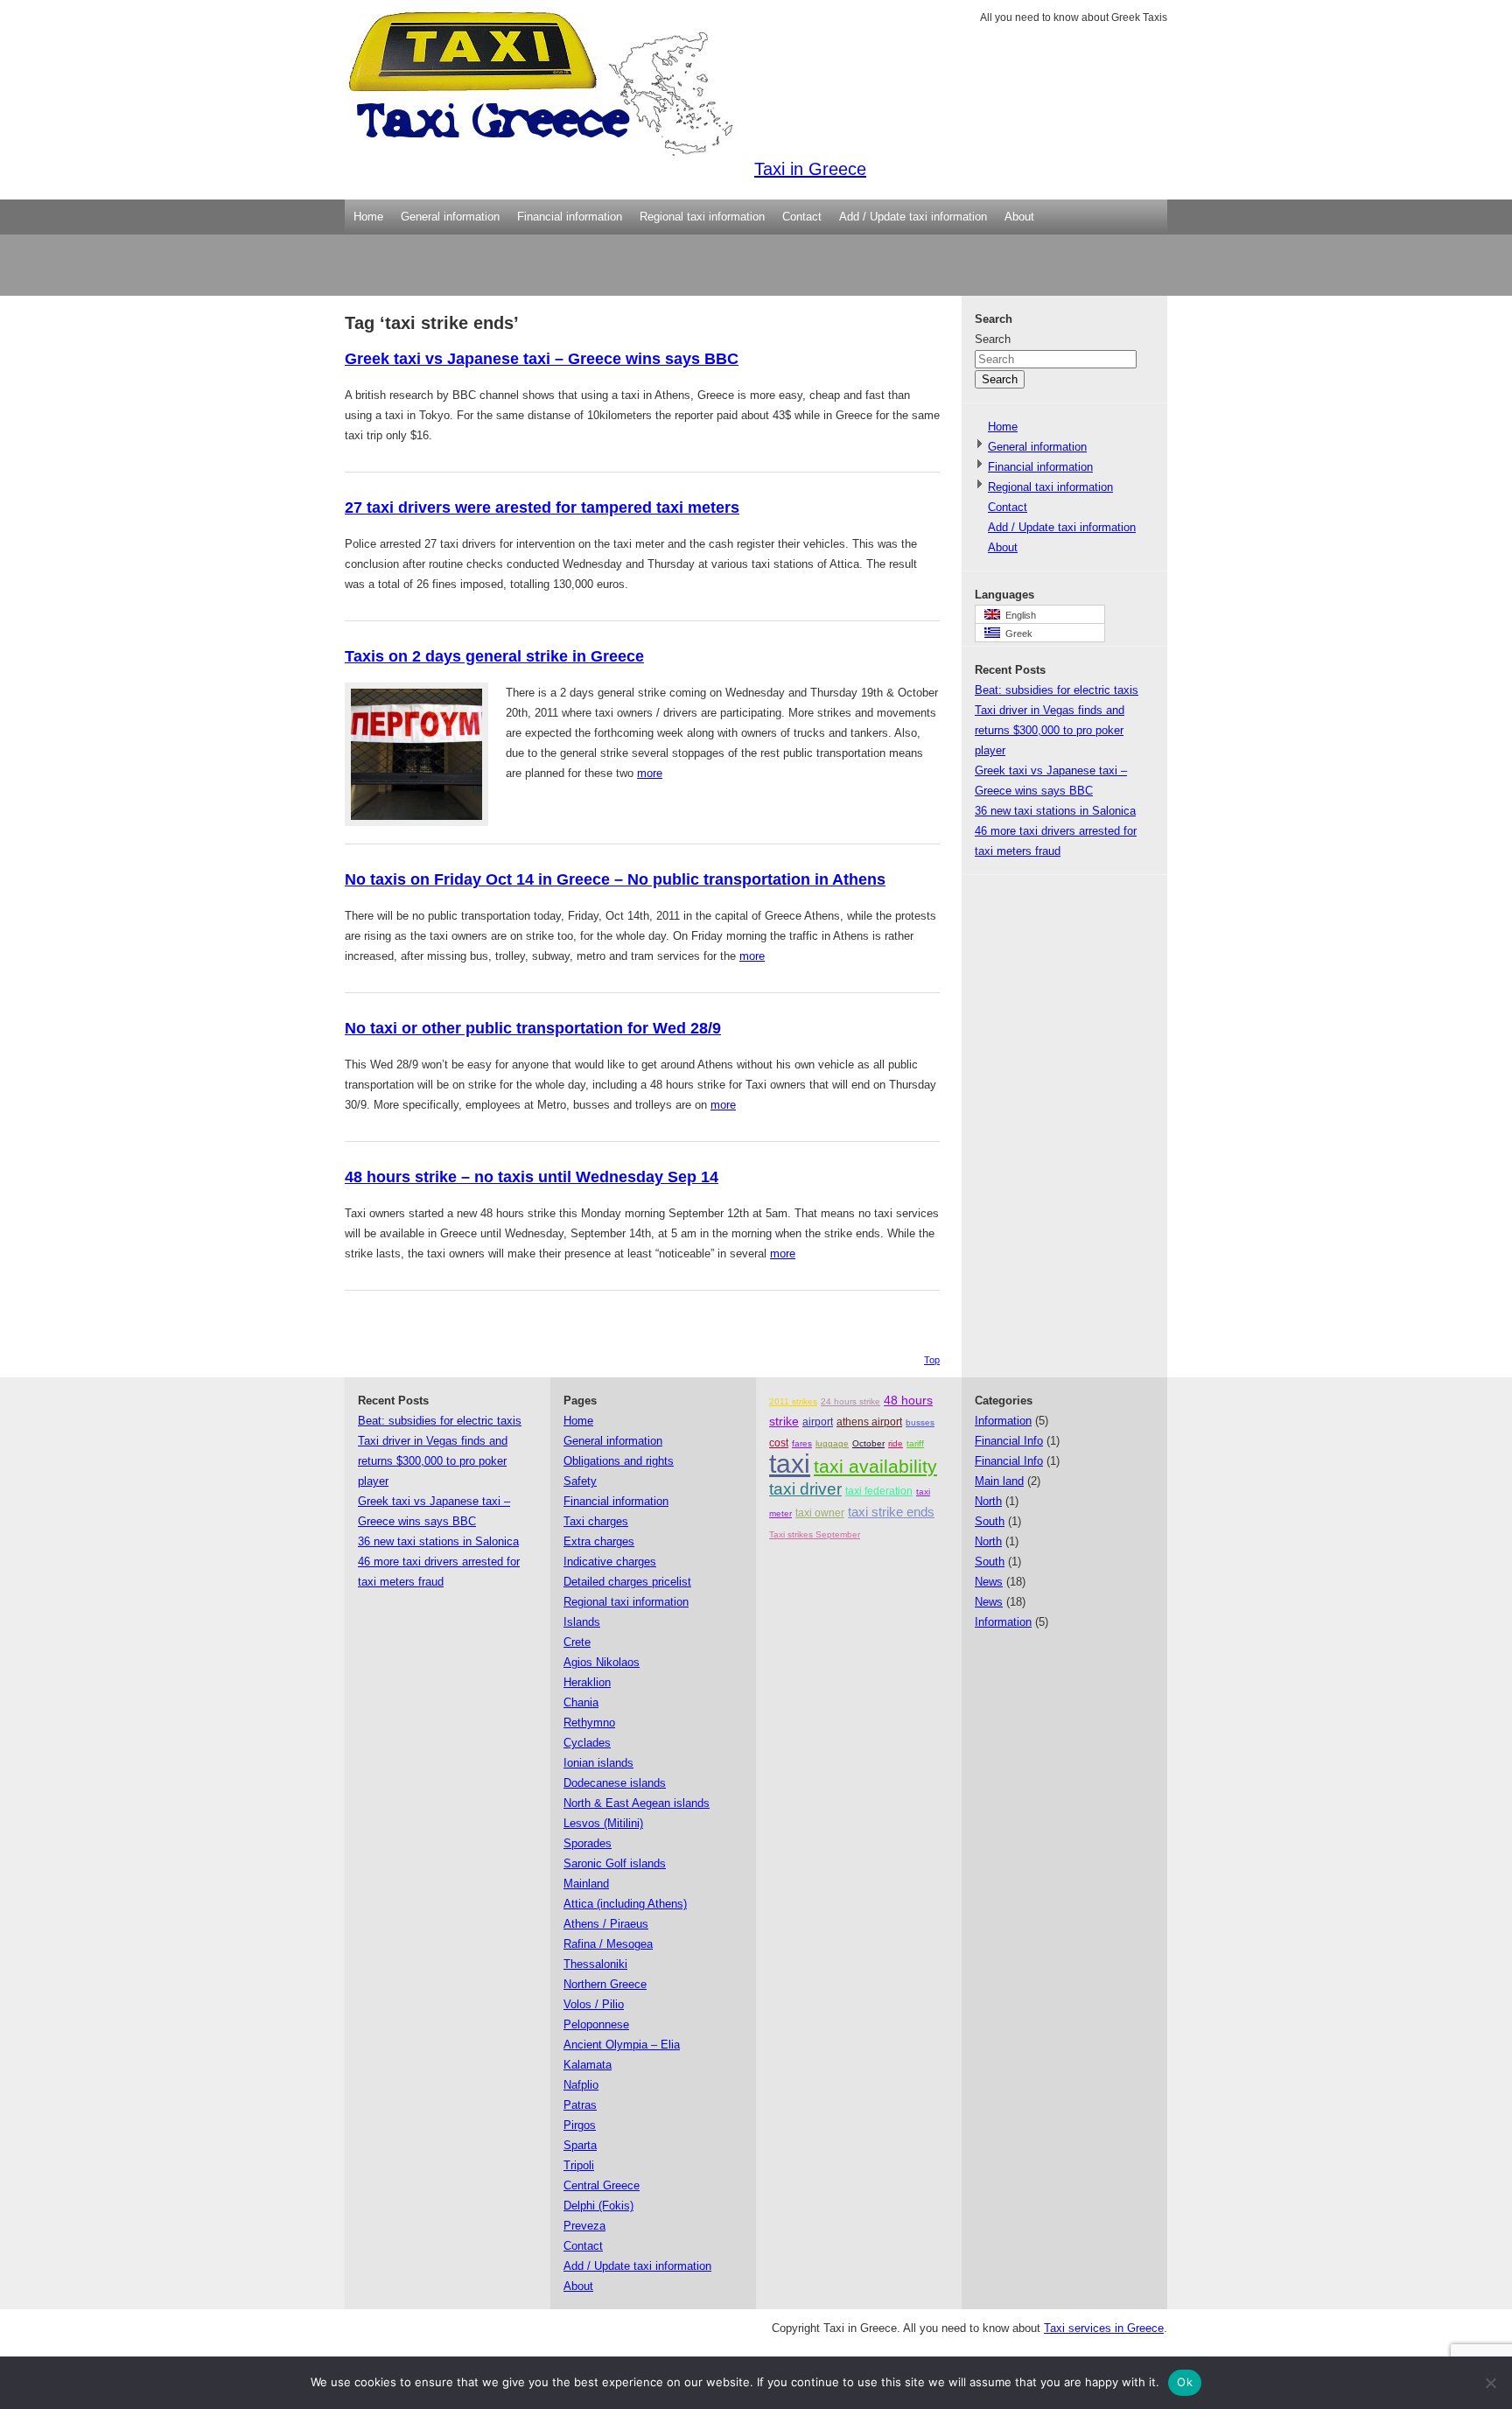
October (868, 1443)
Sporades (588, 1843)
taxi (790, 1464)
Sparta (580, 2145)
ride (896, 1443)
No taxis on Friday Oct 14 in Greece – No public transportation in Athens (615, 879)
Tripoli (579, 2165)
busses (920, 1422)
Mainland (586, 1884)
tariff (915, 1443)
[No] (1490, 2383)
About (1019, 217)
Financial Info (1009, 1441)
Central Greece (602, 2185)
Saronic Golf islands (615, 1863)
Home (368, 217)
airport (818, 1422)
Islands (582, 1622)
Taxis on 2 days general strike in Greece (494, 656)
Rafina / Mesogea (608, 1944)
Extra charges (599, 1541)
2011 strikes (793, 1401)
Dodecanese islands (615, 1783)
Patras (580, 2105)
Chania (581, 1702)
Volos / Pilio (594, 2004)
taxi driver (805, 1489)
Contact (802, 217)
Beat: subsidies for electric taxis (1057, 690)
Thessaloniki (595, 1964)
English (1018, 615)
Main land (999, 1481)
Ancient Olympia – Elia (622, 2045)
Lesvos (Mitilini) (603, 1823)
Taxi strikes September (815, 1534)
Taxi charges (596, 1521)
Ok (1185, 2382)
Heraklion (587, 1682)
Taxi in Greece (810, 169)
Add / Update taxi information (913, 217)
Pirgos (580, 2125)
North (988, 1501)
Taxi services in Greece (1104, 2328)
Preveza (584, 2226)
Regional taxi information (702, 217)
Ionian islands (598, 1763)
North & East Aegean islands (637, 1803)
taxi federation (879, 1491)
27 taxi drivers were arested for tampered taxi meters (542, 508)
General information (450, 217)
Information (1003, 1421)
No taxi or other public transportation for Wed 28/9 (533, 1028)
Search (993, 339)
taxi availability (875, 1466)
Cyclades (587, 1743)
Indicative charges (610, 1562)
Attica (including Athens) (625, 1904)
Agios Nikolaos (602, 1662)
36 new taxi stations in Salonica (1055, 811)
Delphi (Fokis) (598, 2206)
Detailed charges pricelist (627, 1582)
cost (779, 1443)
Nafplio (581, 2085)
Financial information (570, 217)
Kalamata (588, 2065)
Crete (577, 1642)
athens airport (869, 1422)
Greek (1016, 634)
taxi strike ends (891, 1512)
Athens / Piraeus (606, 1924)
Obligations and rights (619, 1461)
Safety (580, 1481)
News (989, 1582)
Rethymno (589, 1723)
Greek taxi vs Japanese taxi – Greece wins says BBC (542, 359)
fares (802, 1443)
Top (932, 1360)
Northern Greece (605, 1984)
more (650, 773)
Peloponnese (596, 2024)
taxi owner (820, 1513)
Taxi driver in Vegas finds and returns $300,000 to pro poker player (1050, 730)
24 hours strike (850, 1401)
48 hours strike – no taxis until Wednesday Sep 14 (532, 1177)
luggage (832, 1443)
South (990, 1521)
